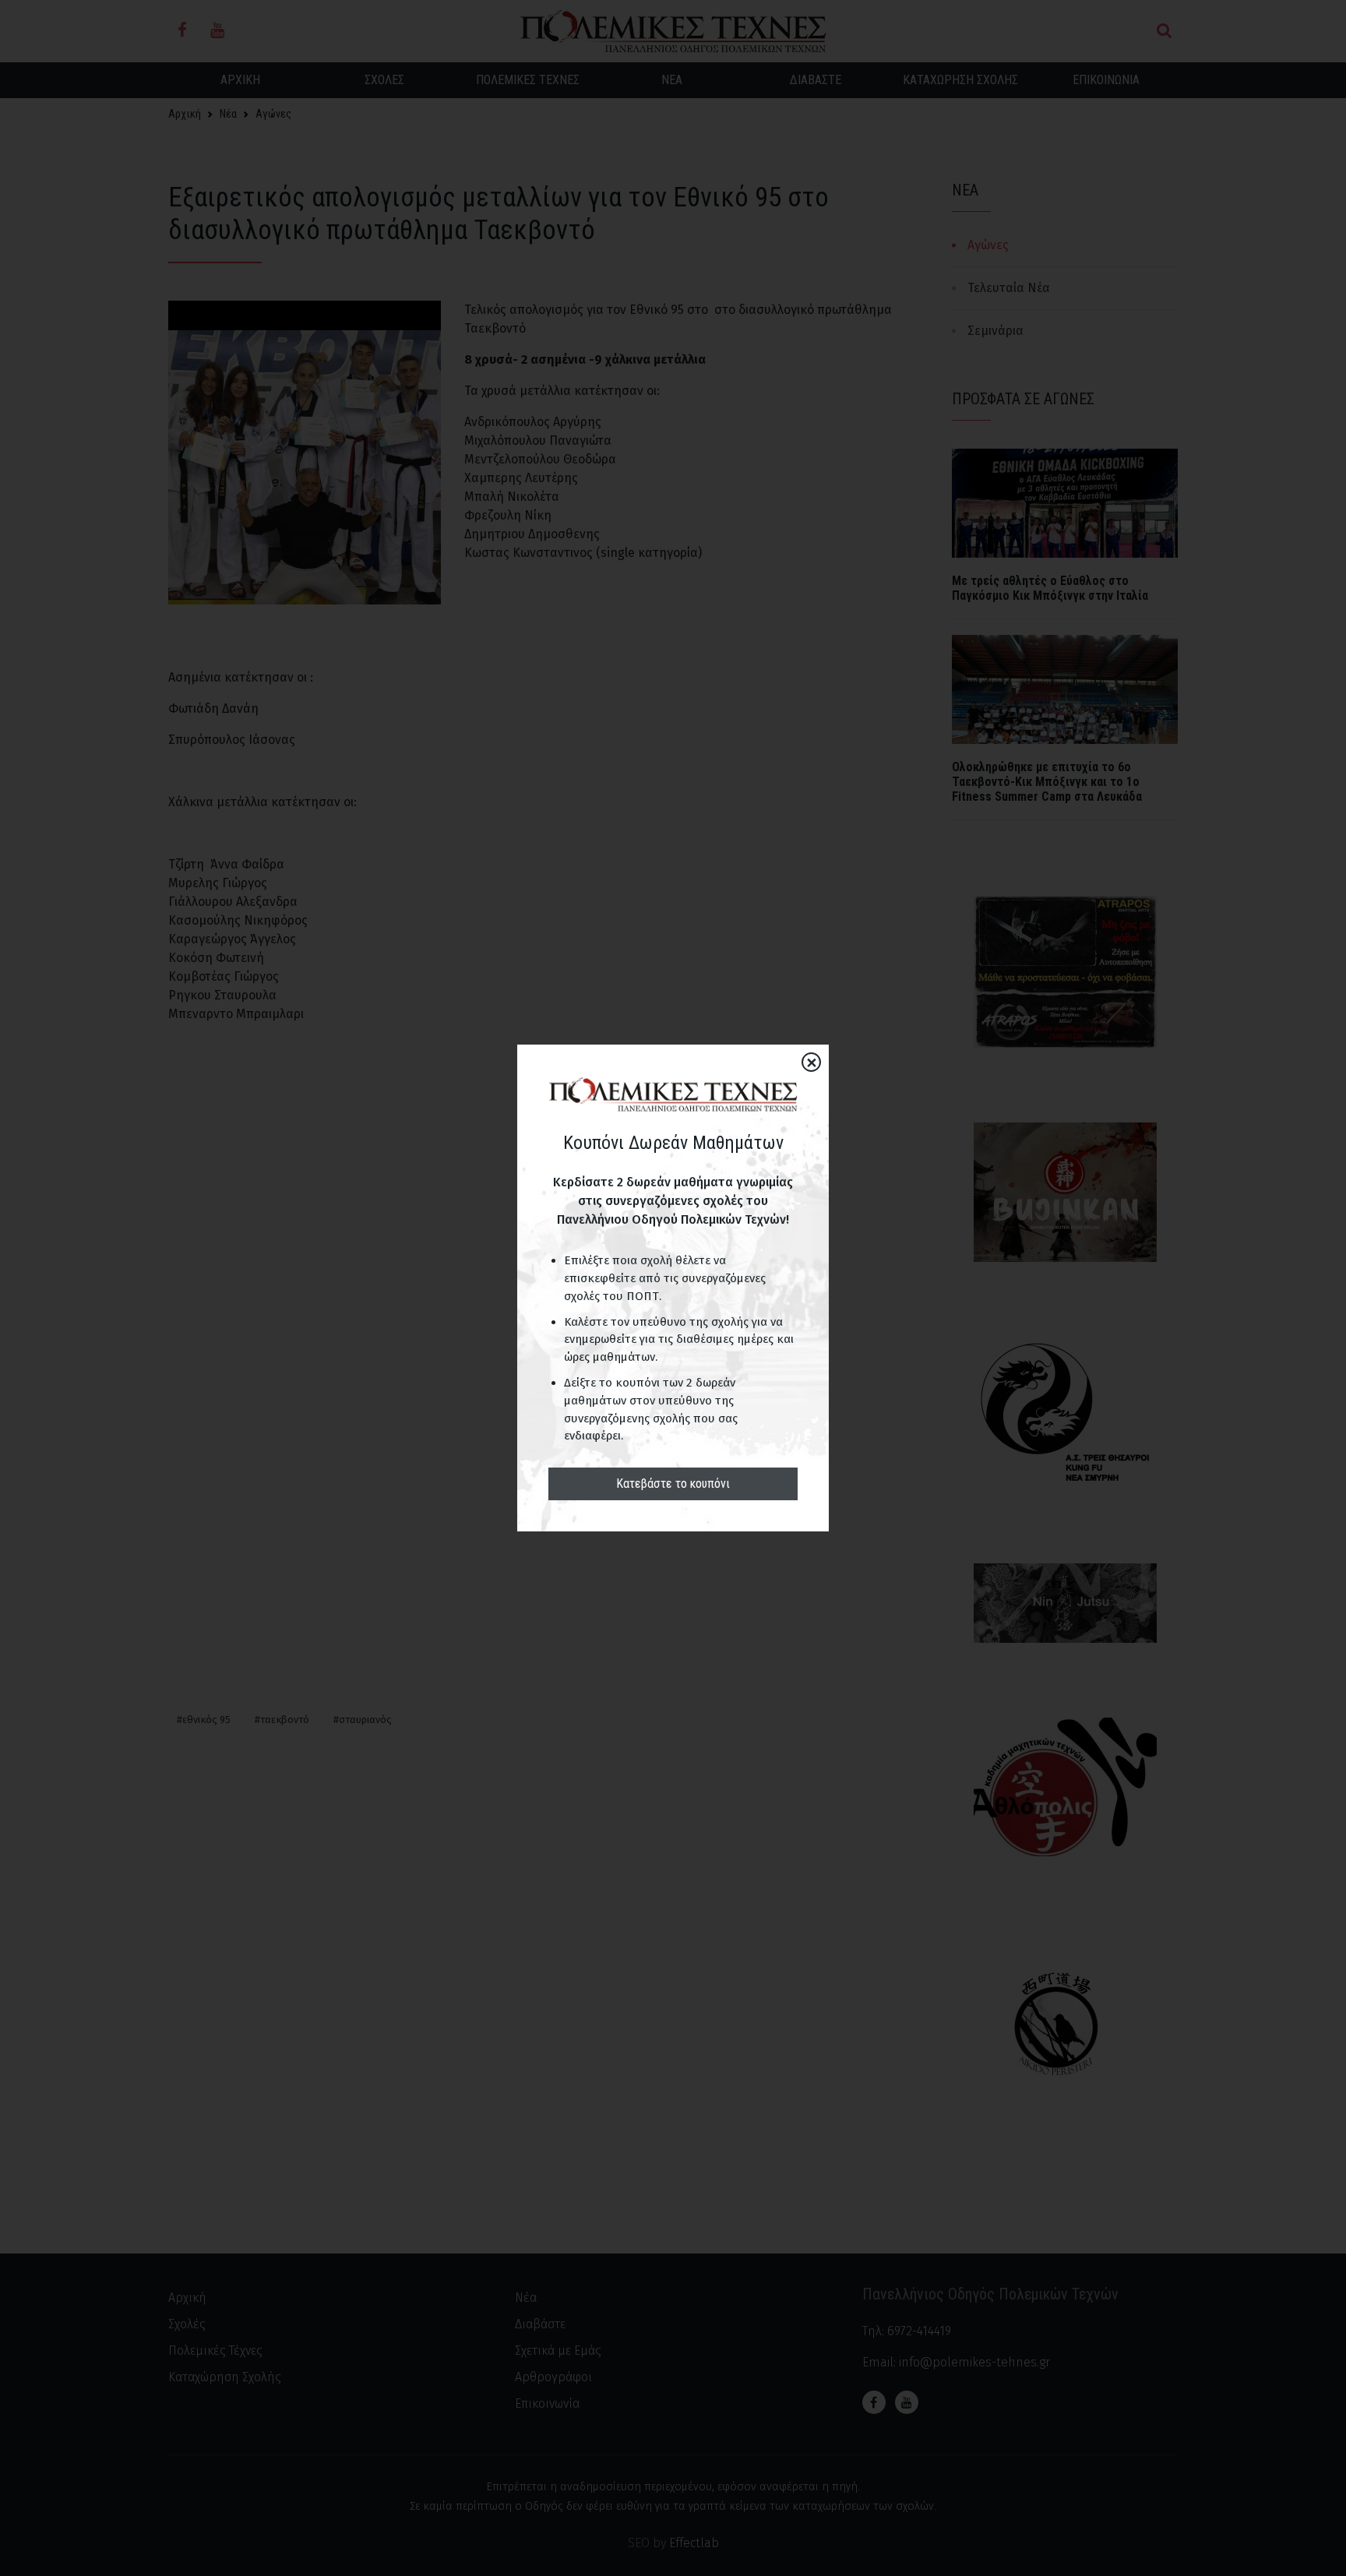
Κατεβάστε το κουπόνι (673, 1484)
